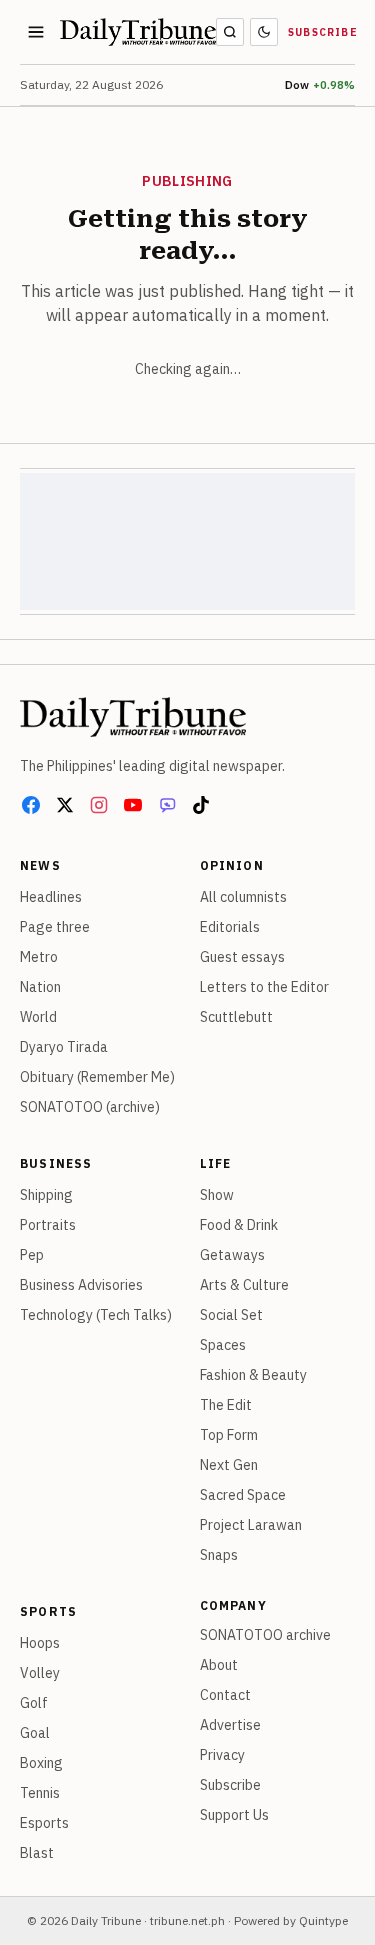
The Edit (226, 1405)
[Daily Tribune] (133, 717)
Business (56, 1163)
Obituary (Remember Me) (97, 1077)
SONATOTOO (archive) (90, 1107)
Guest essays (242, 957)
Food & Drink (239, 1225)
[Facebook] (31, 805)
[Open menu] (36, 32)
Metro (39, 957)
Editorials (230, 927)
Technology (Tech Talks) (96, 1315)
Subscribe (323, 32)
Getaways (232, 1255)
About (219, 1665)
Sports (48, 1611)
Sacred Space (243, 1495)
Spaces (223, 1345)
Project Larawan (251, 1525)
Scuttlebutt (236, 1017)
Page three (55, 927)
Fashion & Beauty (253, 1375)
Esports (44, 1823)
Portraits (48, 1225)
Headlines (51, 897)
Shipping (46, 1195)
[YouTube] (133, 805)
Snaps (219, 1555)
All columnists (243, 897)
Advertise (230, 1725)
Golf (34, 1703)
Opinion (232, 865)
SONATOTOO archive (265, 1635)
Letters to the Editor (264, 987)
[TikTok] (201, 805)
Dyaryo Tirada (64, 1047)
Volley (40, 1673)
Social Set (231, 1315)
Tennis (40, 1793)
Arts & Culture (244, 1285)
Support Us (234, 1815)
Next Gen (229, 1465)
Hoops (40, 1643)
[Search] (230, 32)
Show (217, 1195)
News (40, 865)
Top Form (229, 1435)
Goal (35, 1733)
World (38, 1017)
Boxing (41, 1763)
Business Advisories (81, 1285)
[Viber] (167, 805)
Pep (32, 1255)
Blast (37, 1853)
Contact (225, 1695)
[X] (65, 805)
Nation (40, 987)
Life (216, 1163)
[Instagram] (99, 805)
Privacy (222, 1755)
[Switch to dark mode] (264, 32)
